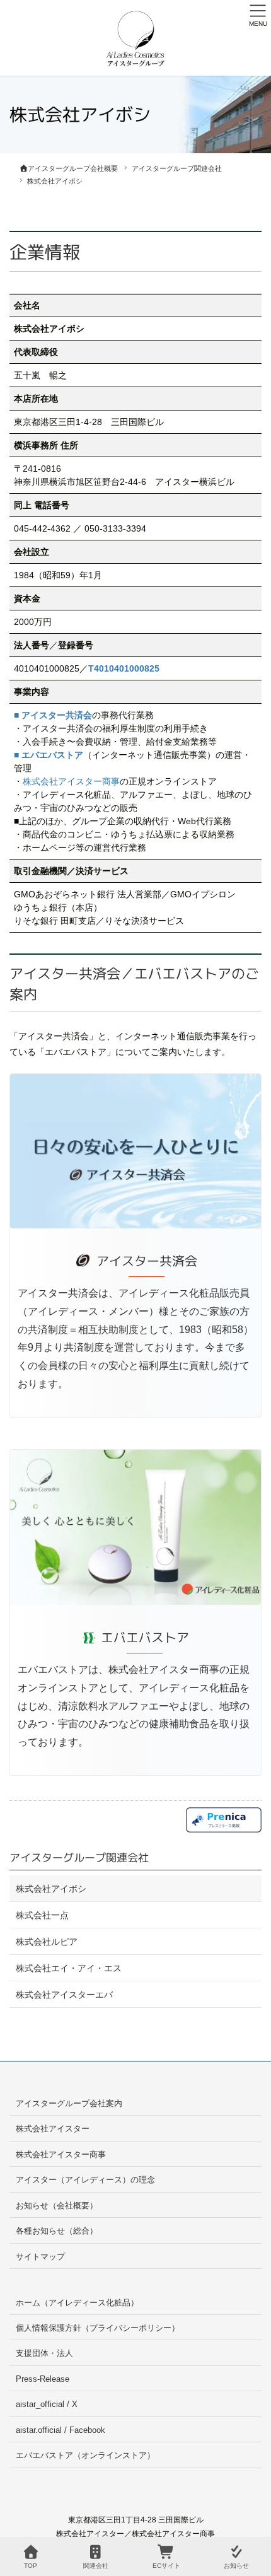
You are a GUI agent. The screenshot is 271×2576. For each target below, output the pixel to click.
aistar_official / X (47, 2404)
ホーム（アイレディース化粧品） (77, 2303)
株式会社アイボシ (51, 1889)
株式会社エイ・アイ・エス (69, 1968)
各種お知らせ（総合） (57, 2231)
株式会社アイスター (53, 2129)
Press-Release (43, 2379)
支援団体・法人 (44, 2353)
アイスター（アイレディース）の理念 (85, 2180)
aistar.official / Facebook (61, 2430)
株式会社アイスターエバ (64, 1995)
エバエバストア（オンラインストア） (85, 2455)
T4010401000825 (124, 668)
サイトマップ (40, 2257)
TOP (31, 2566)
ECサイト (166, 2566)
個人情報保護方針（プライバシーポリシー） (98, 2328)
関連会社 (96, 2566)
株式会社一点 (42, 1915)
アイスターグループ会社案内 (69, 2103)
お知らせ (236, 2566)
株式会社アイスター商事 (71, 781)
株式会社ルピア (47, 1942)
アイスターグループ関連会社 (79, 1857)
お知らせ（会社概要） (57, 2206)
